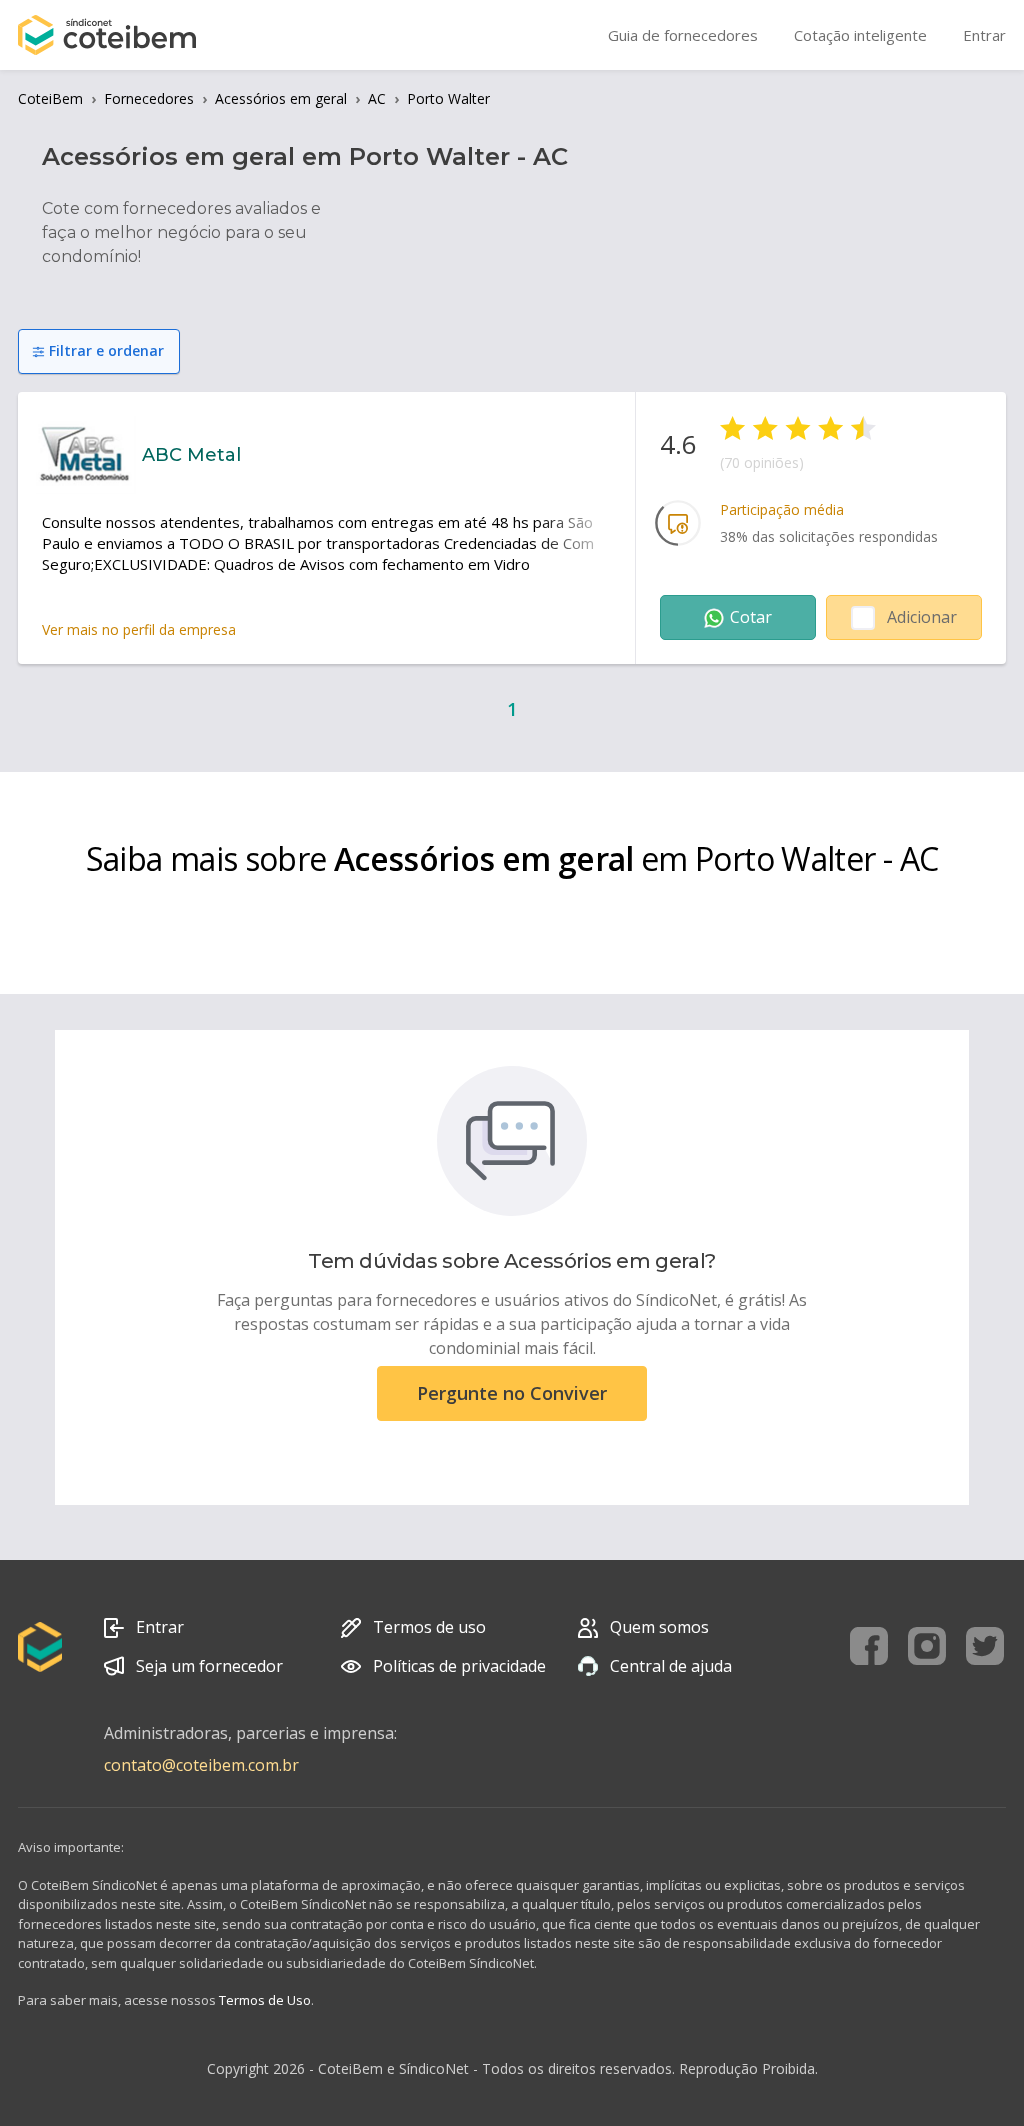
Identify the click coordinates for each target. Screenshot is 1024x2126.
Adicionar (922, 617)
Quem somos (659, 1627)
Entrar (160, 1627)
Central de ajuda (671, 1666)
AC (377, 98)
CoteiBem (50, 98)
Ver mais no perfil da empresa (139, 629)
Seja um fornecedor (209, 1666)
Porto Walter (448, 98)
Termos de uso (429, 1627)
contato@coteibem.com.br (201, 1765)
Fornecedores (149, 98)
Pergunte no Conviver (512, 1393)
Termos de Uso (265, 2000)
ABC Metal (191, 455)
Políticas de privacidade (459, 1666)
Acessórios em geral (281, 98)
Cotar (751, 617)
